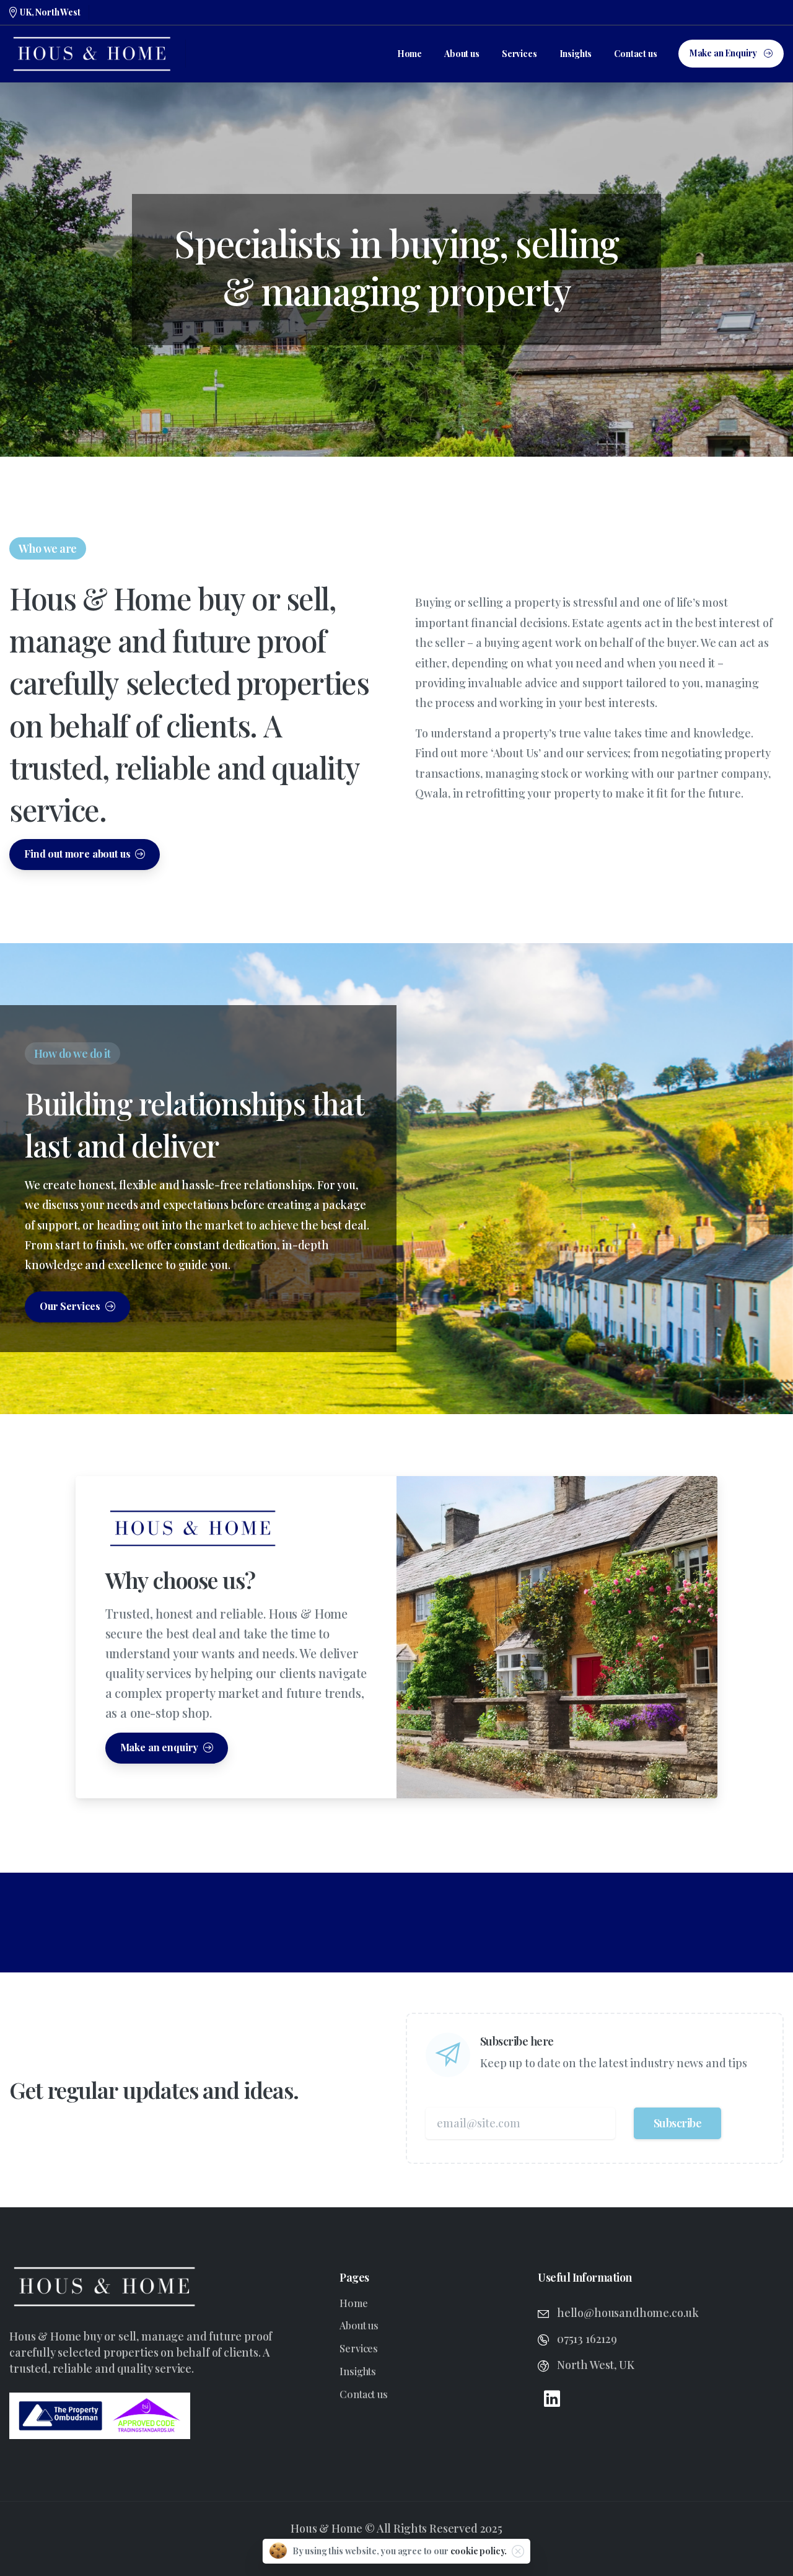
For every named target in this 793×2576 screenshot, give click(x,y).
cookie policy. (479, 2551)
